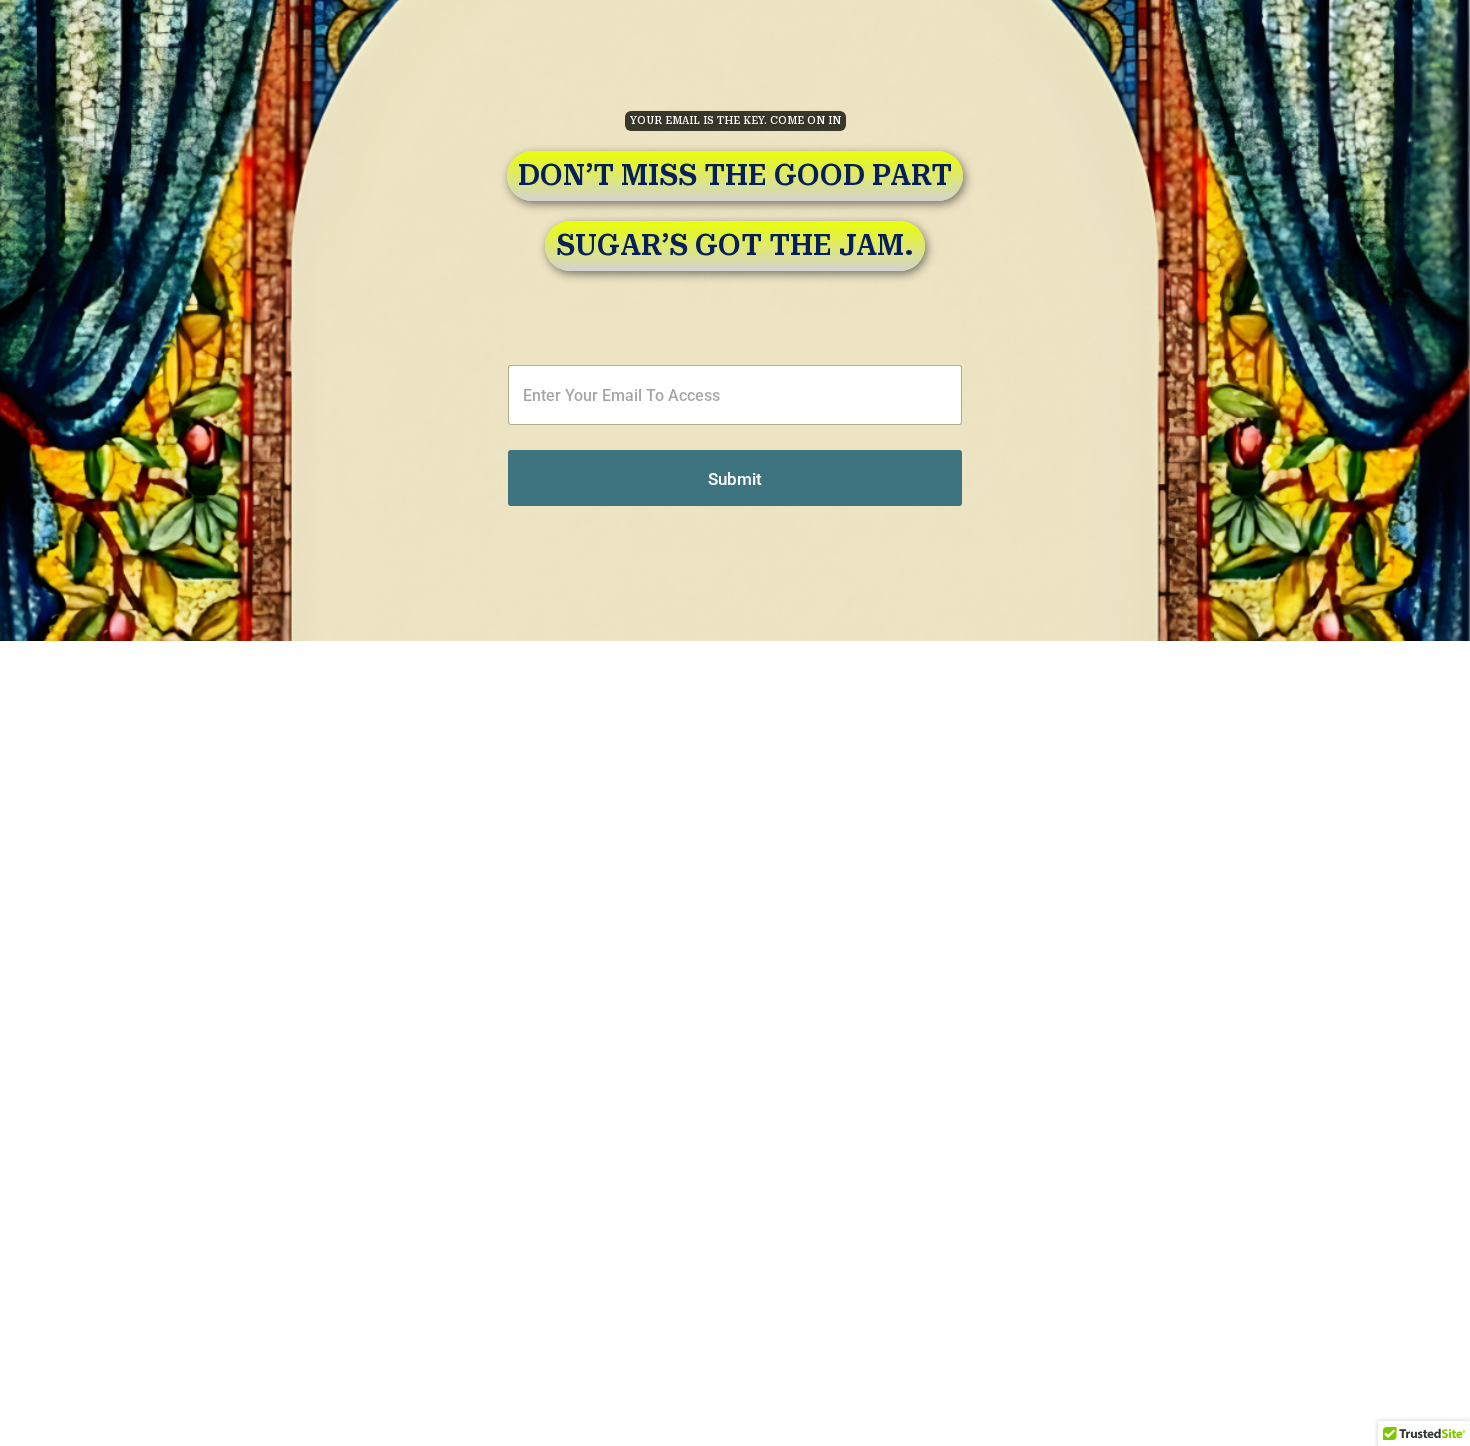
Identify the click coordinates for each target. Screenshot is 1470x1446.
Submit (735, 479)
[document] (735, 723)
